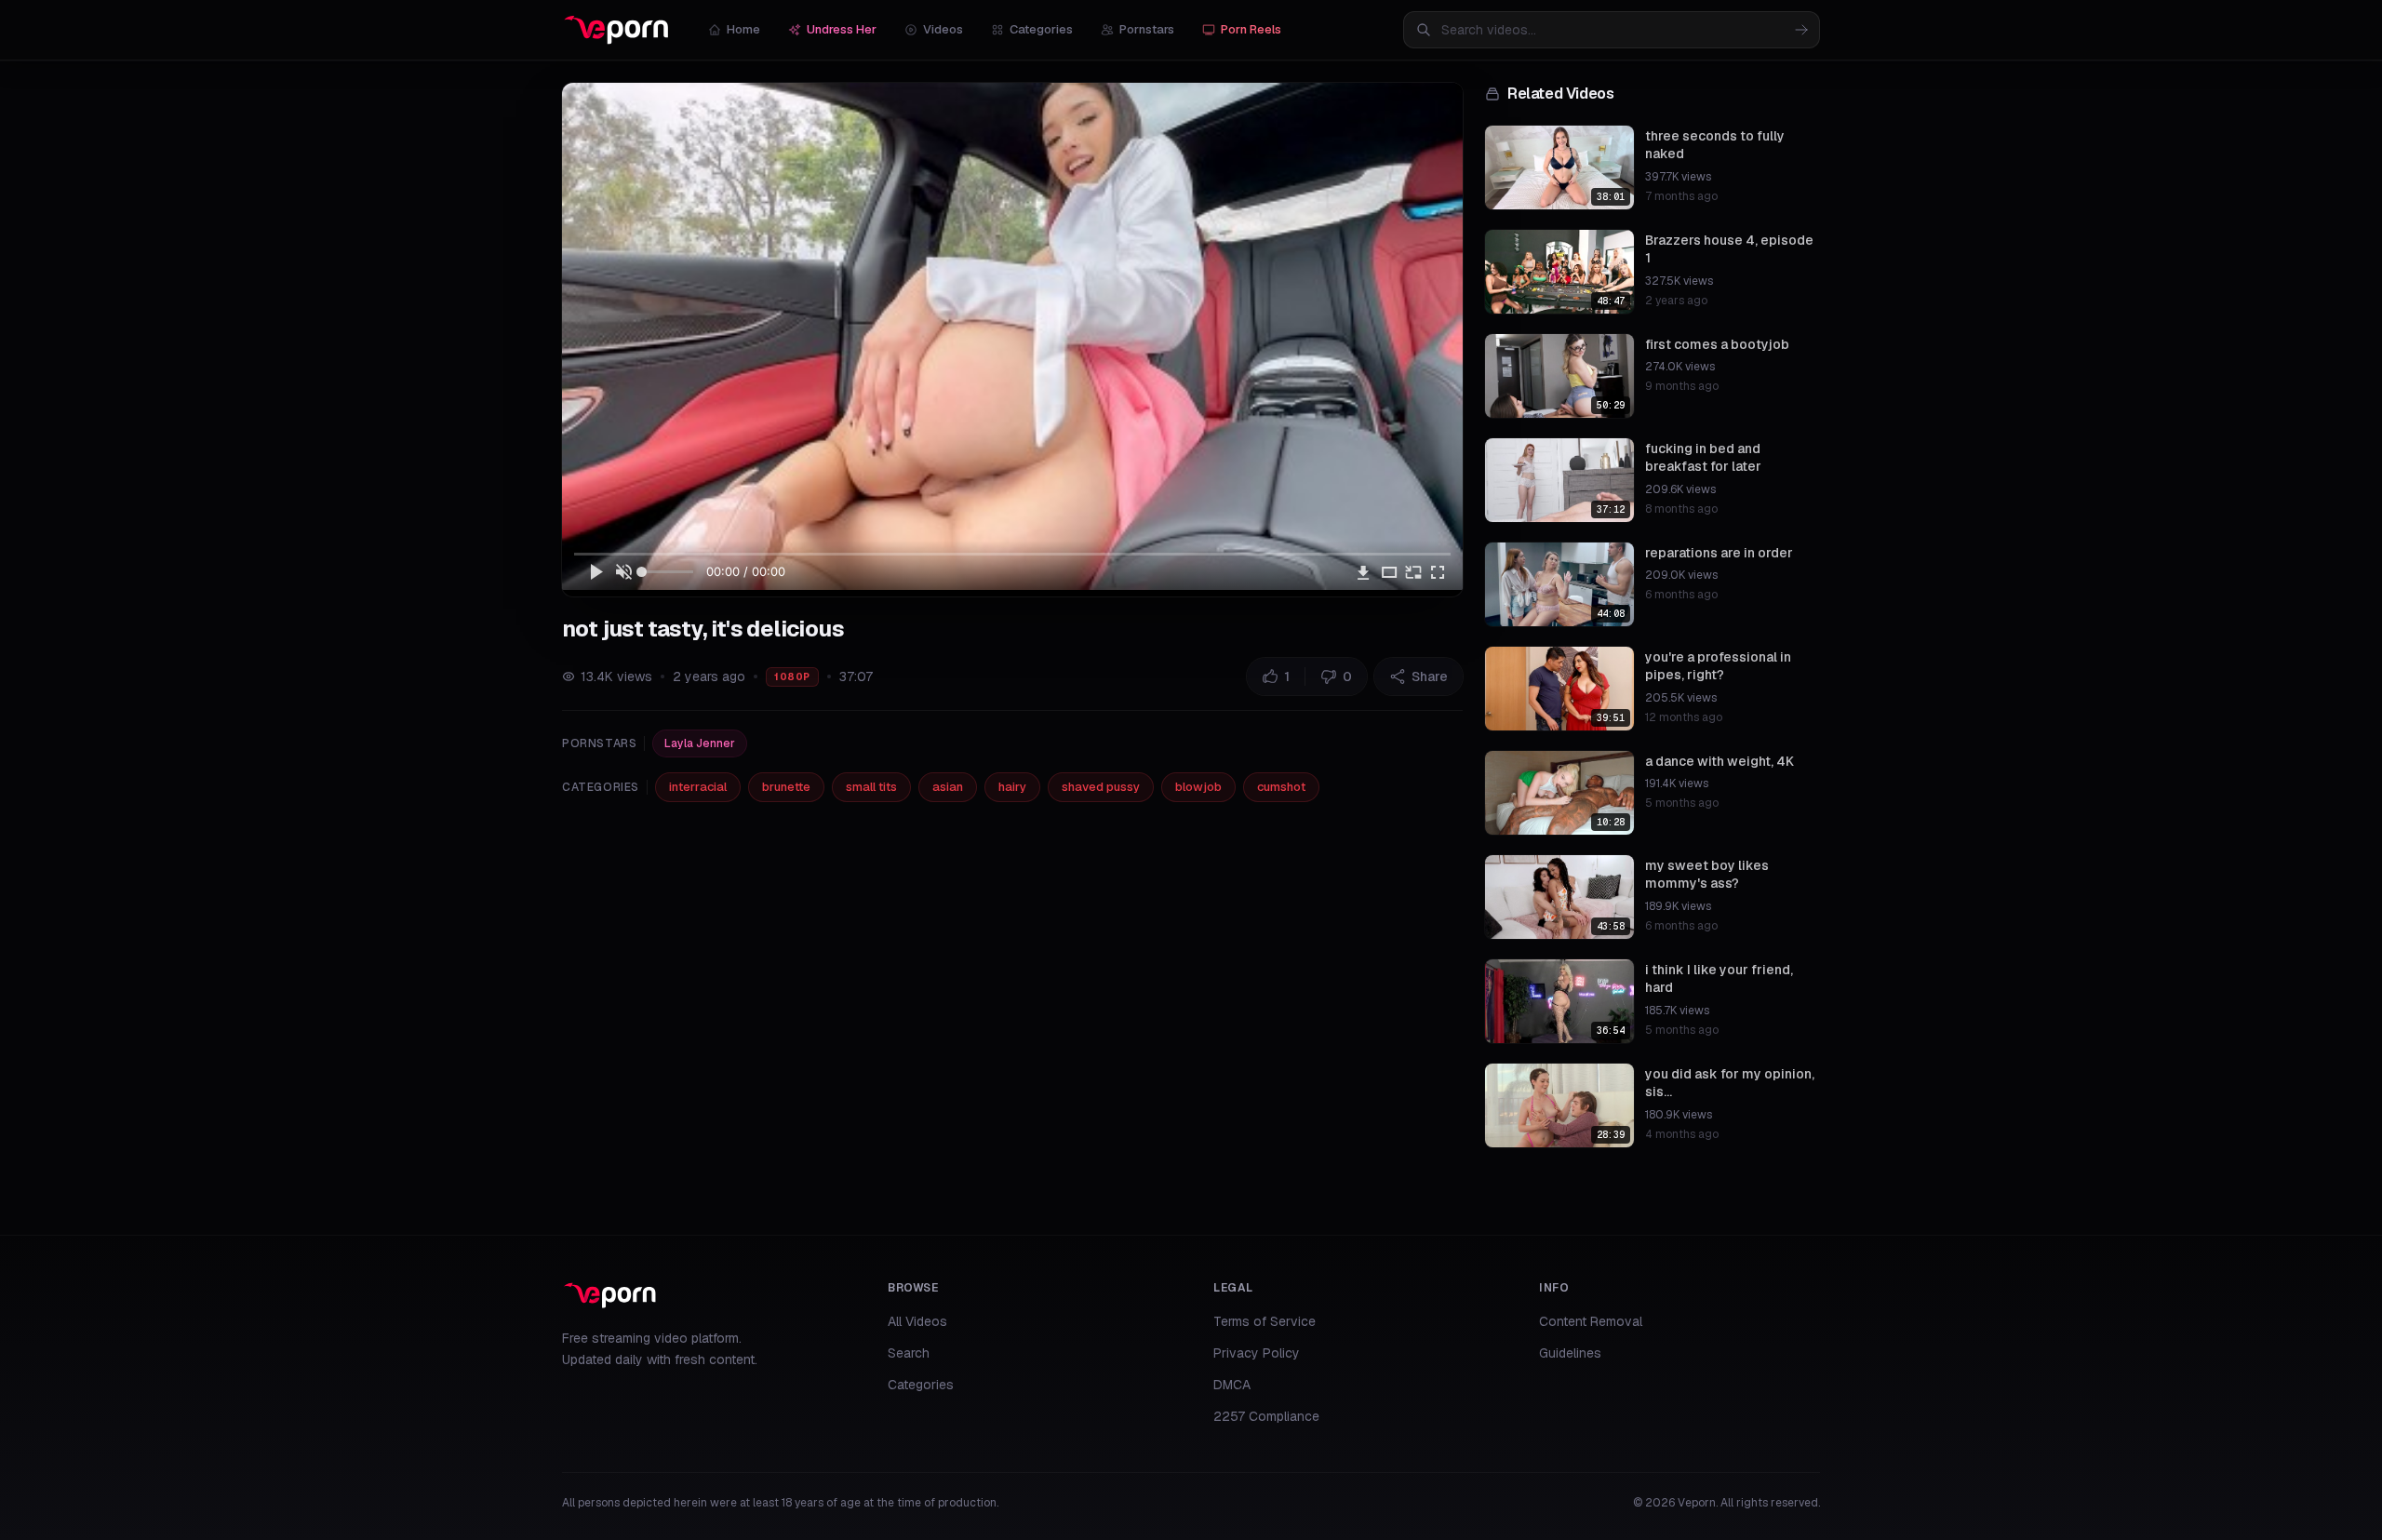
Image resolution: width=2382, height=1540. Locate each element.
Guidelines (1570, 1353)
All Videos (917, 1321)
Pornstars (1147, 29)
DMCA (1232, 1385)
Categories (1041, 29)
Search (909, 1353)
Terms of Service (1265, 1321)
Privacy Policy (1257, 1353)
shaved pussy (1101, 787)
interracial (698, 787)
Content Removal (1591, 1321)
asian (948, 787)
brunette (786, 787)
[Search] (1801, 30)
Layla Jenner (700, 743)
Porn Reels (1251, 29)
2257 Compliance (1266, 1416)
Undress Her (842, 29)
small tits (871, 787)
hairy (1012, 787)
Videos (943, 29)
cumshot (1281, 787)
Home (743, 29)
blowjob (1198, 787)
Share (1430, 676)
